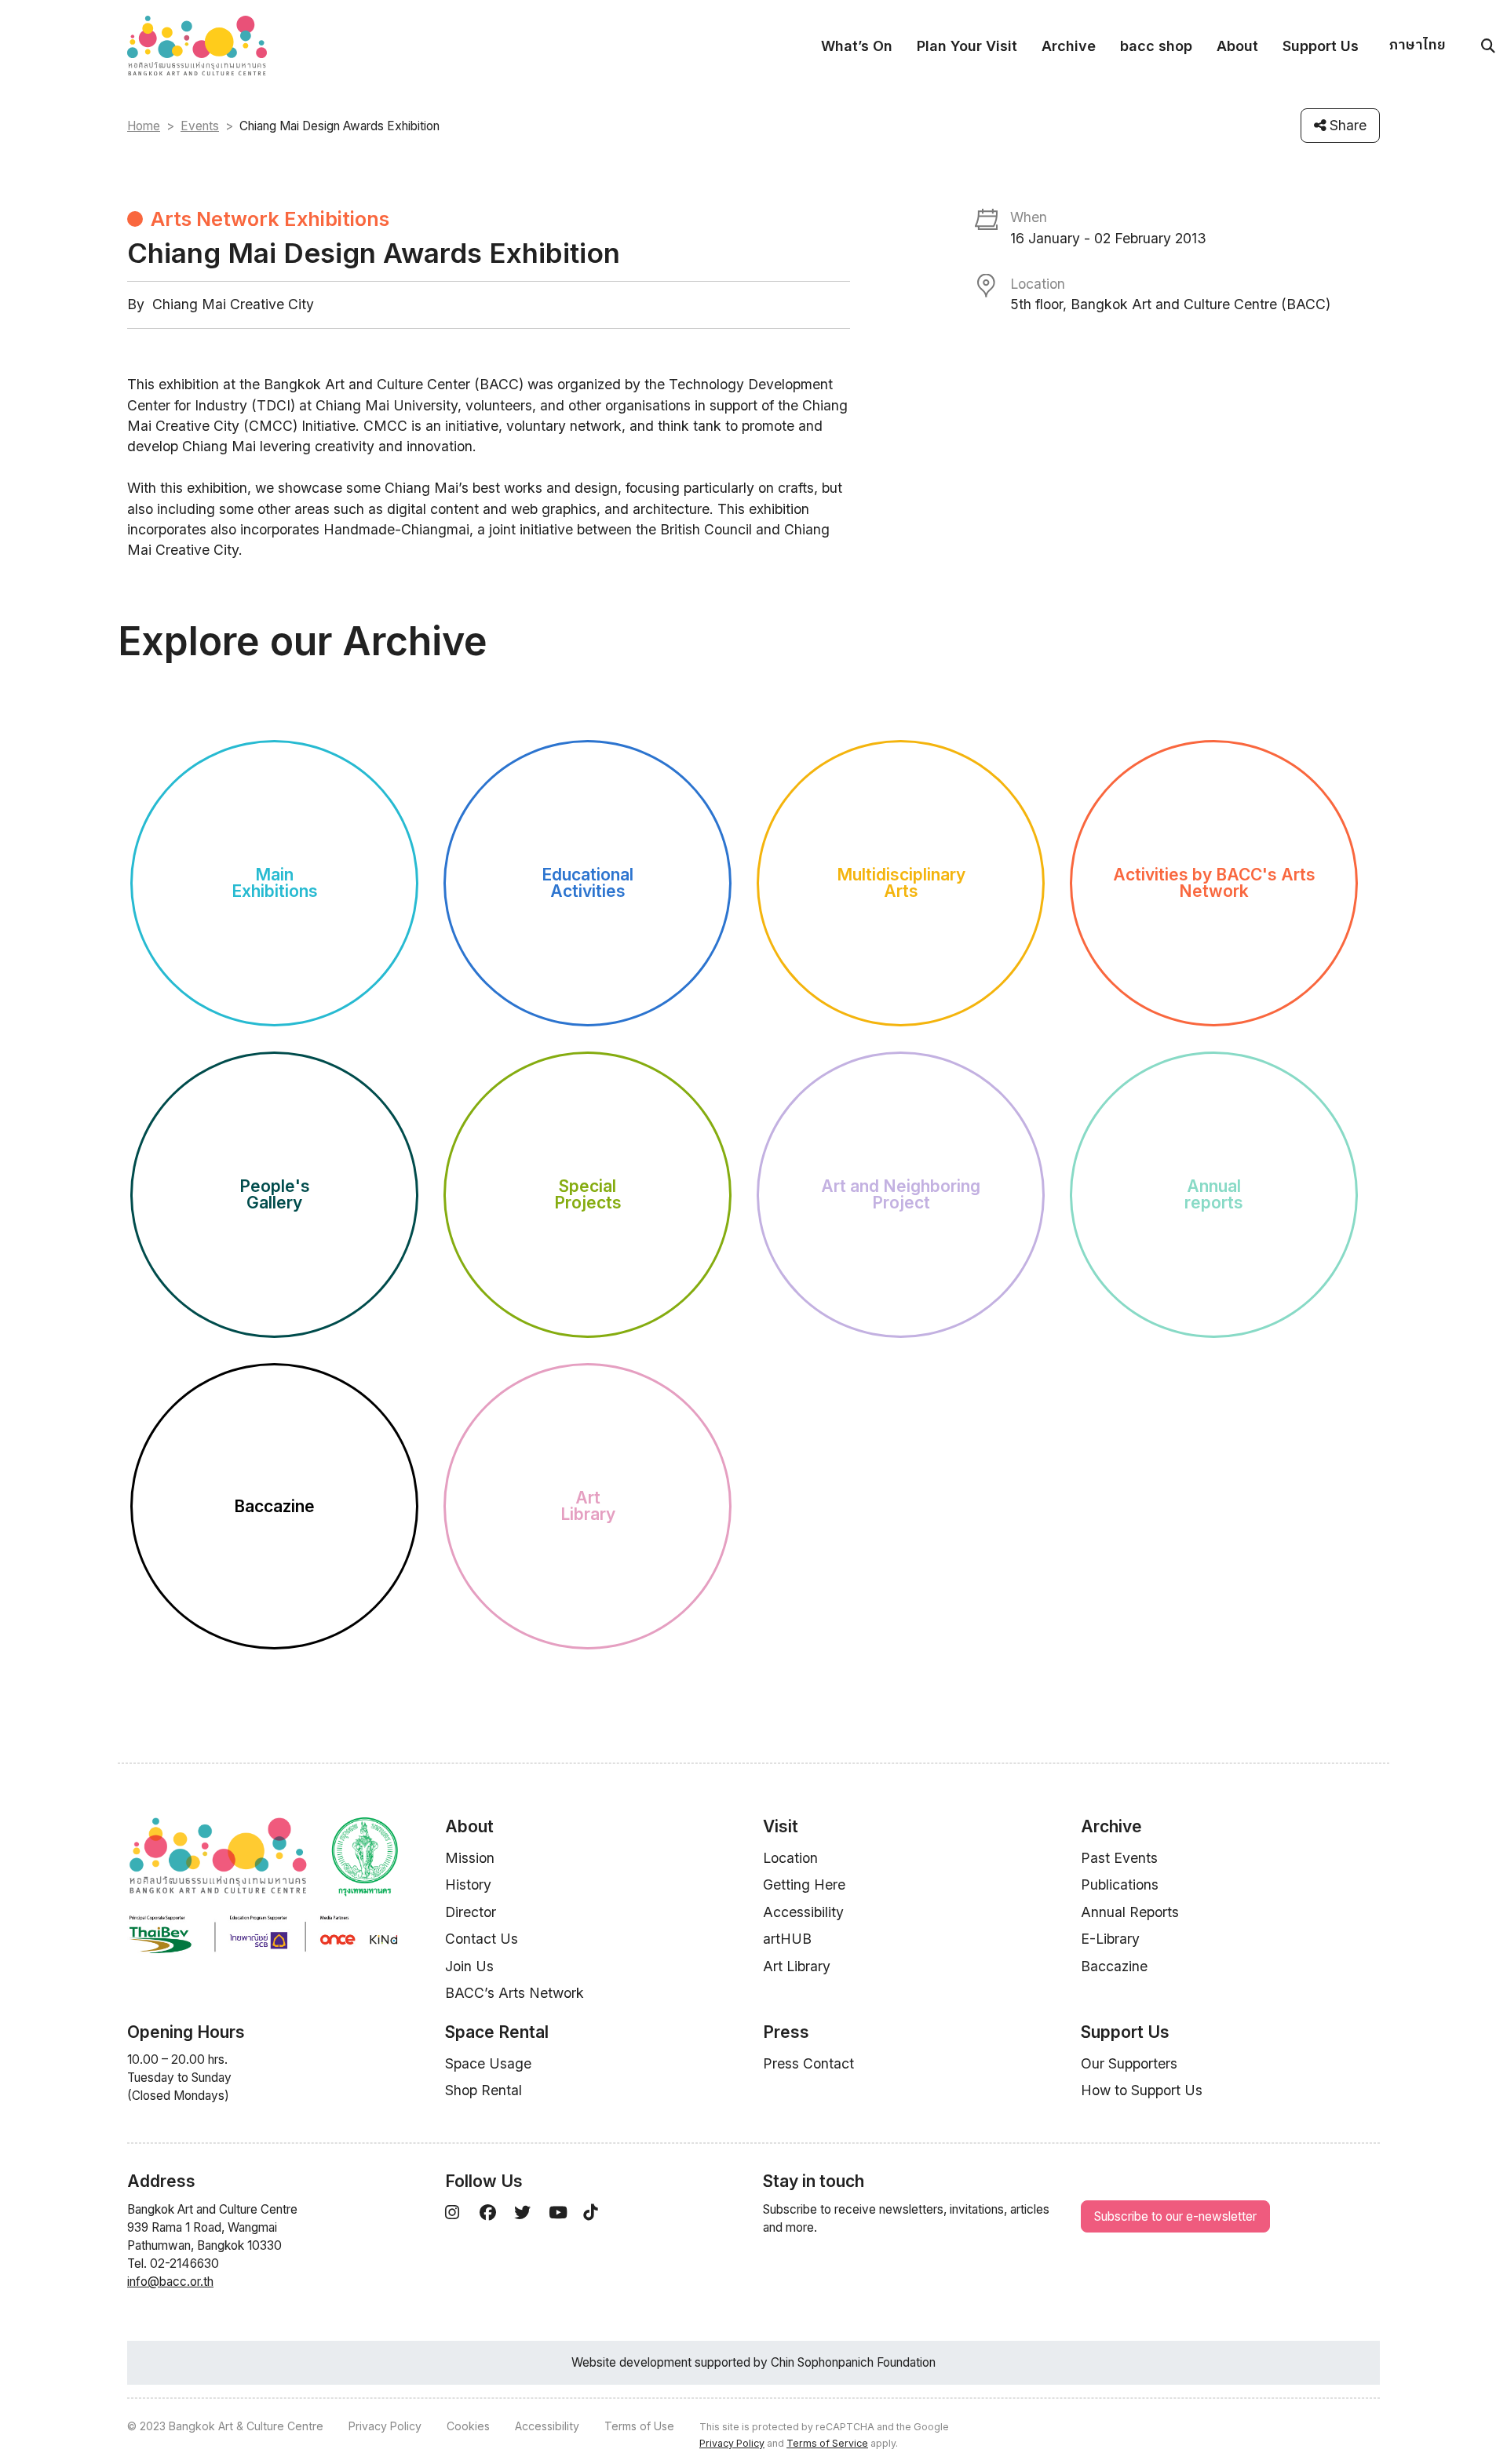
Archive (1069, 46)
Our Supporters (1129, 2063)
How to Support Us (1142, 2090)
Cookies (468, 2426)
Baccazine (1114, 1966)
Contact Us (482, 1939)
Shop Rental (483, 2090)
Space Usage (488, 2063)
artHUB (787, 1939)
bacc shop (1156, 46)
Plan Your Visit (967, 46)
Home (144, 126)
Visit (781, 1826)
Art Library (797, 1966)
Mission (470, 1858)
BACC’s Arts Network (514, 1993)
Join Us (469, 1966)
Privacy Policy (385, 2426)
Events (200, 126)
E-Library (1110, 1939)
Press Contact (808, 2063)
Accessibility (803, 1912)
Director (471, 1912)
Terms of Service (827, 2443)
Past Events (1119, 1858)
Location (790, 1858)
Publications (1120, 1884)
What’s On (857, 46)
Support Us (1321, 46)
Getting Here (804, 1884)
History (468, 1884)
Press (786, 2032)
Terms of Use (639, 2426)
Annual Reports (1130, 1912)
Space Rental (497, 2032)
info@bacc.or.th (170, 2282)
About (1237, 46)
